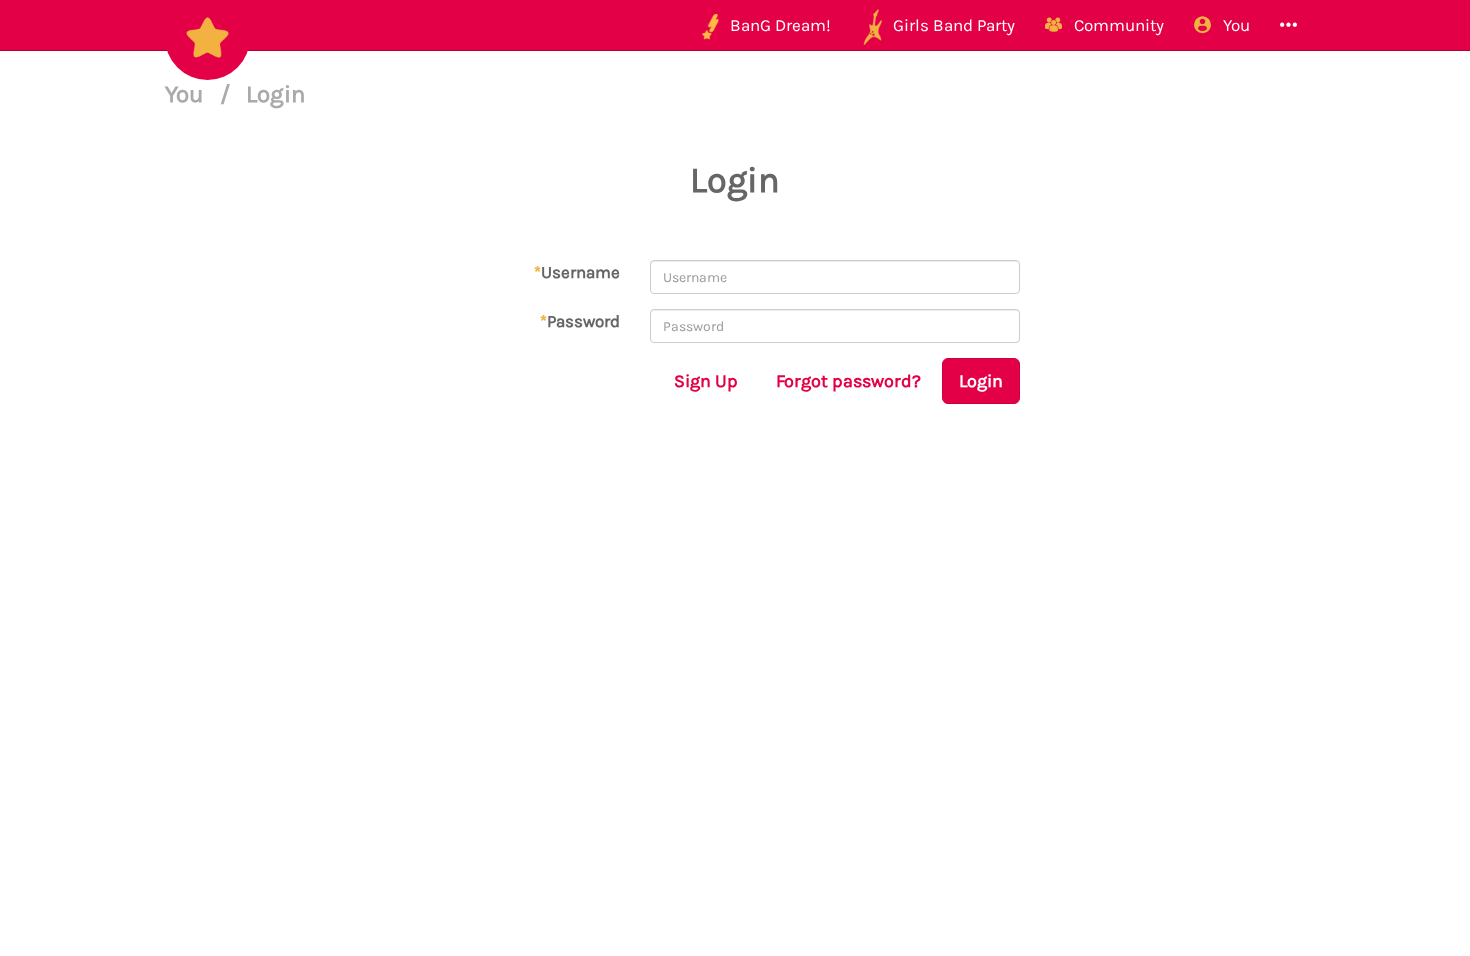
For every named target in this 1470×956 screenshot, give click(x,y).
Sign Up (706, 381)
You (187, 94)
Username (577, 272)
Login (981, 381)
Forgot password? (848, 381)
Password (580, 321)
